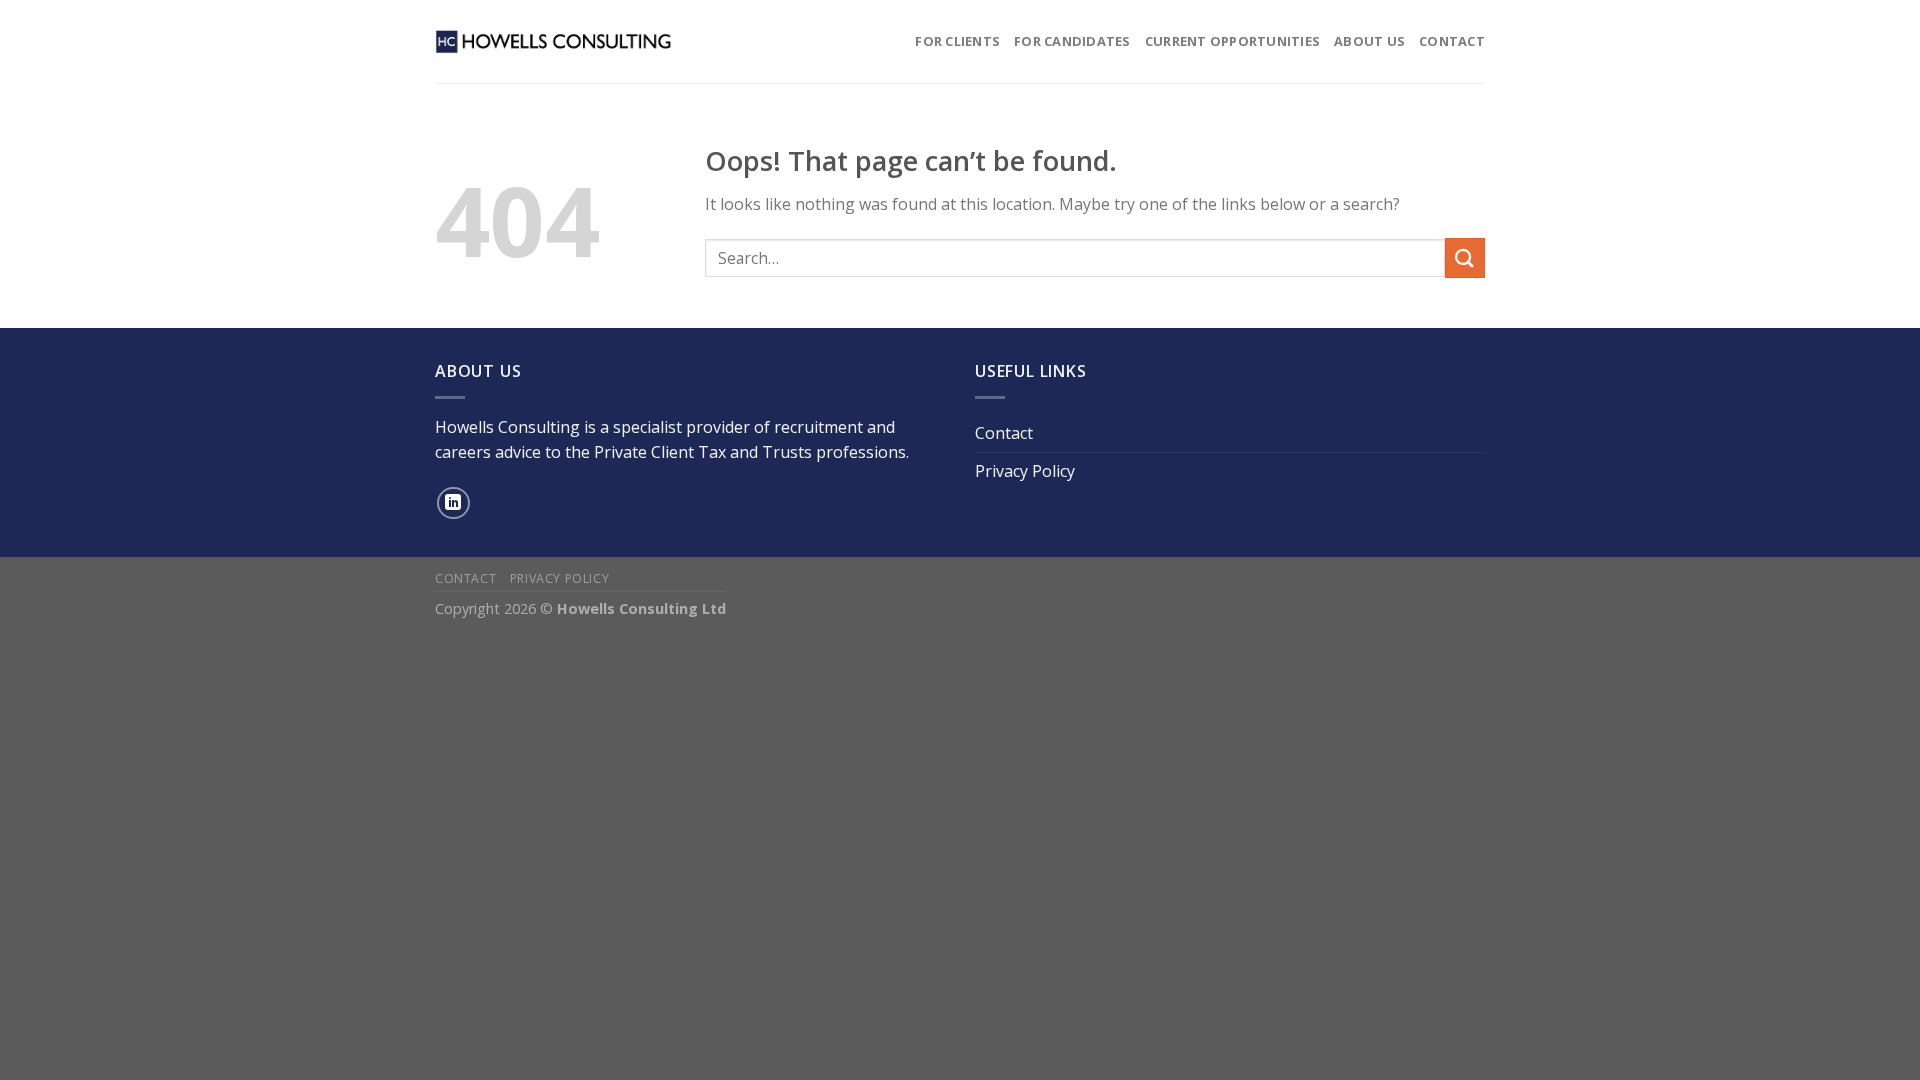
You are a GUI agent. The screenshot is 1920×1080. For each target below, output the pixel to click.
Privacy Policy (1025, 471)
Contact (1452, 41)
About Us (1369, 41)
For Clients (957, 41)
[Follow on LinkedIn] (453, 503)
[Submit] (1465, 257)
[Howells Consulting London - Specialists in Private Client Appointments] (554, 41)
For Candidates (1072, 41)
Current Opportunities (1232, 41)
